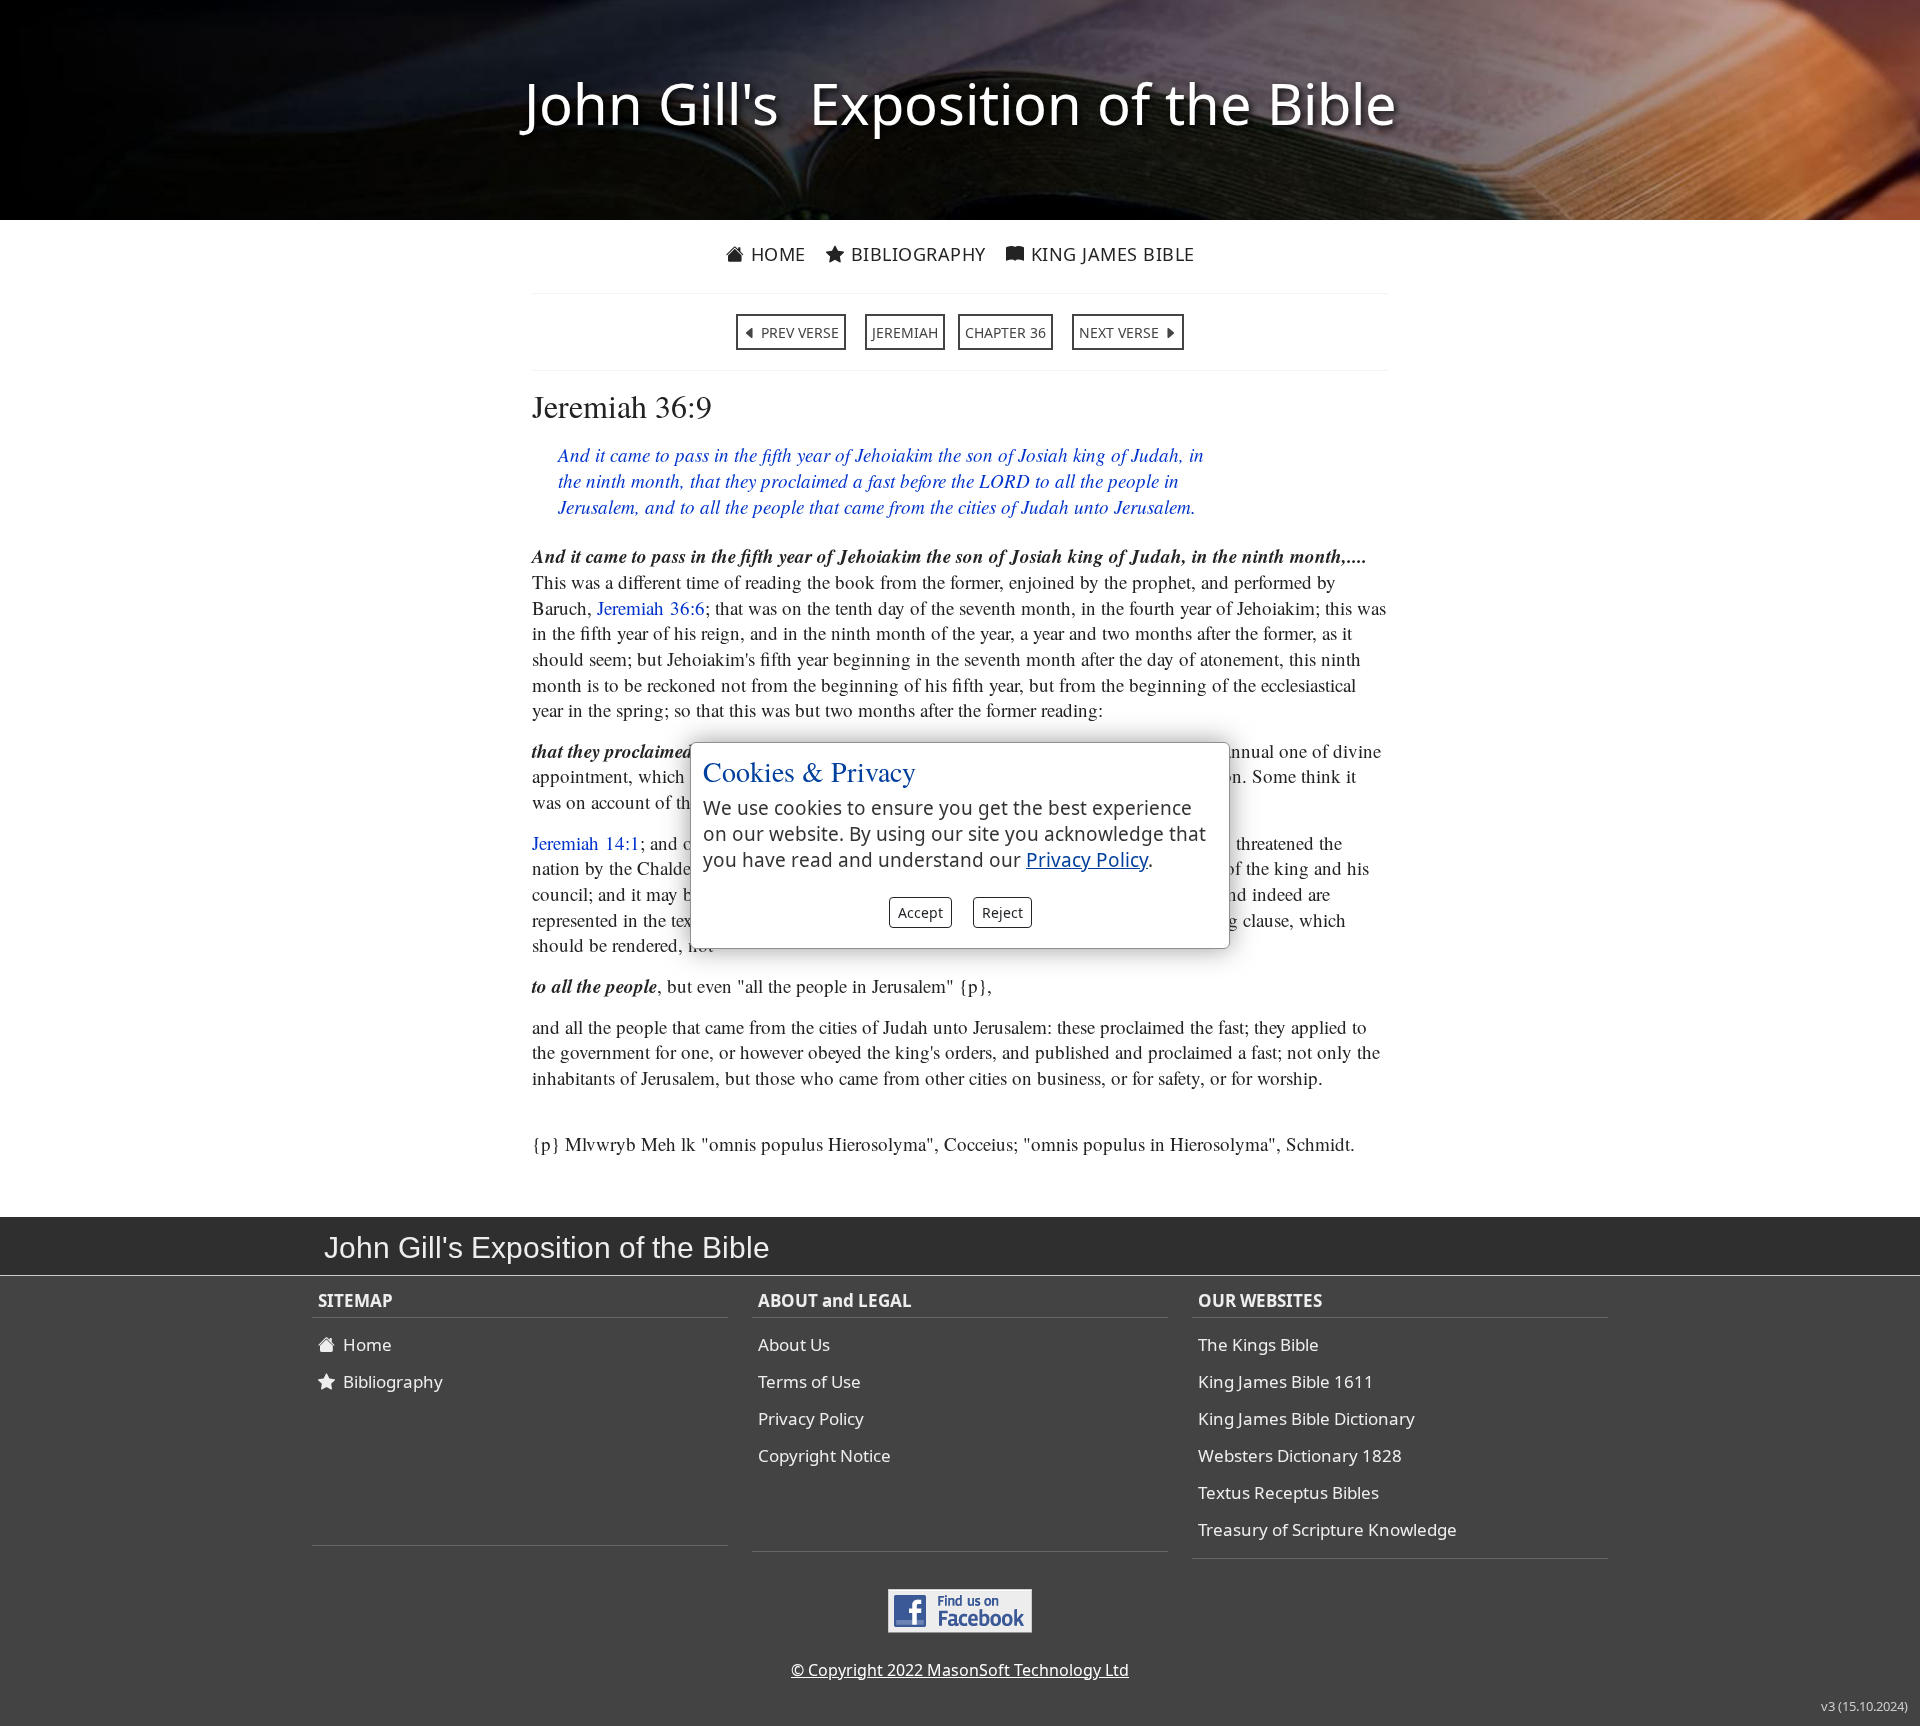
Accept (920, 912)
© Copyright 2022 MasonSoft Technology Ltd (960, 1670)
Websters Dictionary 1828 (1300, 1455)
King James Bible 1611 (1286, 1381)
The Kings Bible (1258, 1344)
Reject (1002, 912)
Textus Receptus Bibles (1288, 1492)
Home (775, 254)
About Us (794, 1344)
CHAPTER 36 (1005, 332)
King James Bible (1110, 254)
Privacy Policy (811, 1418)
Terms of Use (809, 1381)
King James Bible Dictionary (1306, 1418)
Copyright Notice (824, 1455)
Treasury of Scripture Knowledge (1327, 1529)
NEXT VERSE (1121, 332)
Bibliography (915, 254)
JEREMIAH (905, 332)
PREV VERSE (798, 332)
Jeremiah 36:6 (651, 607)
